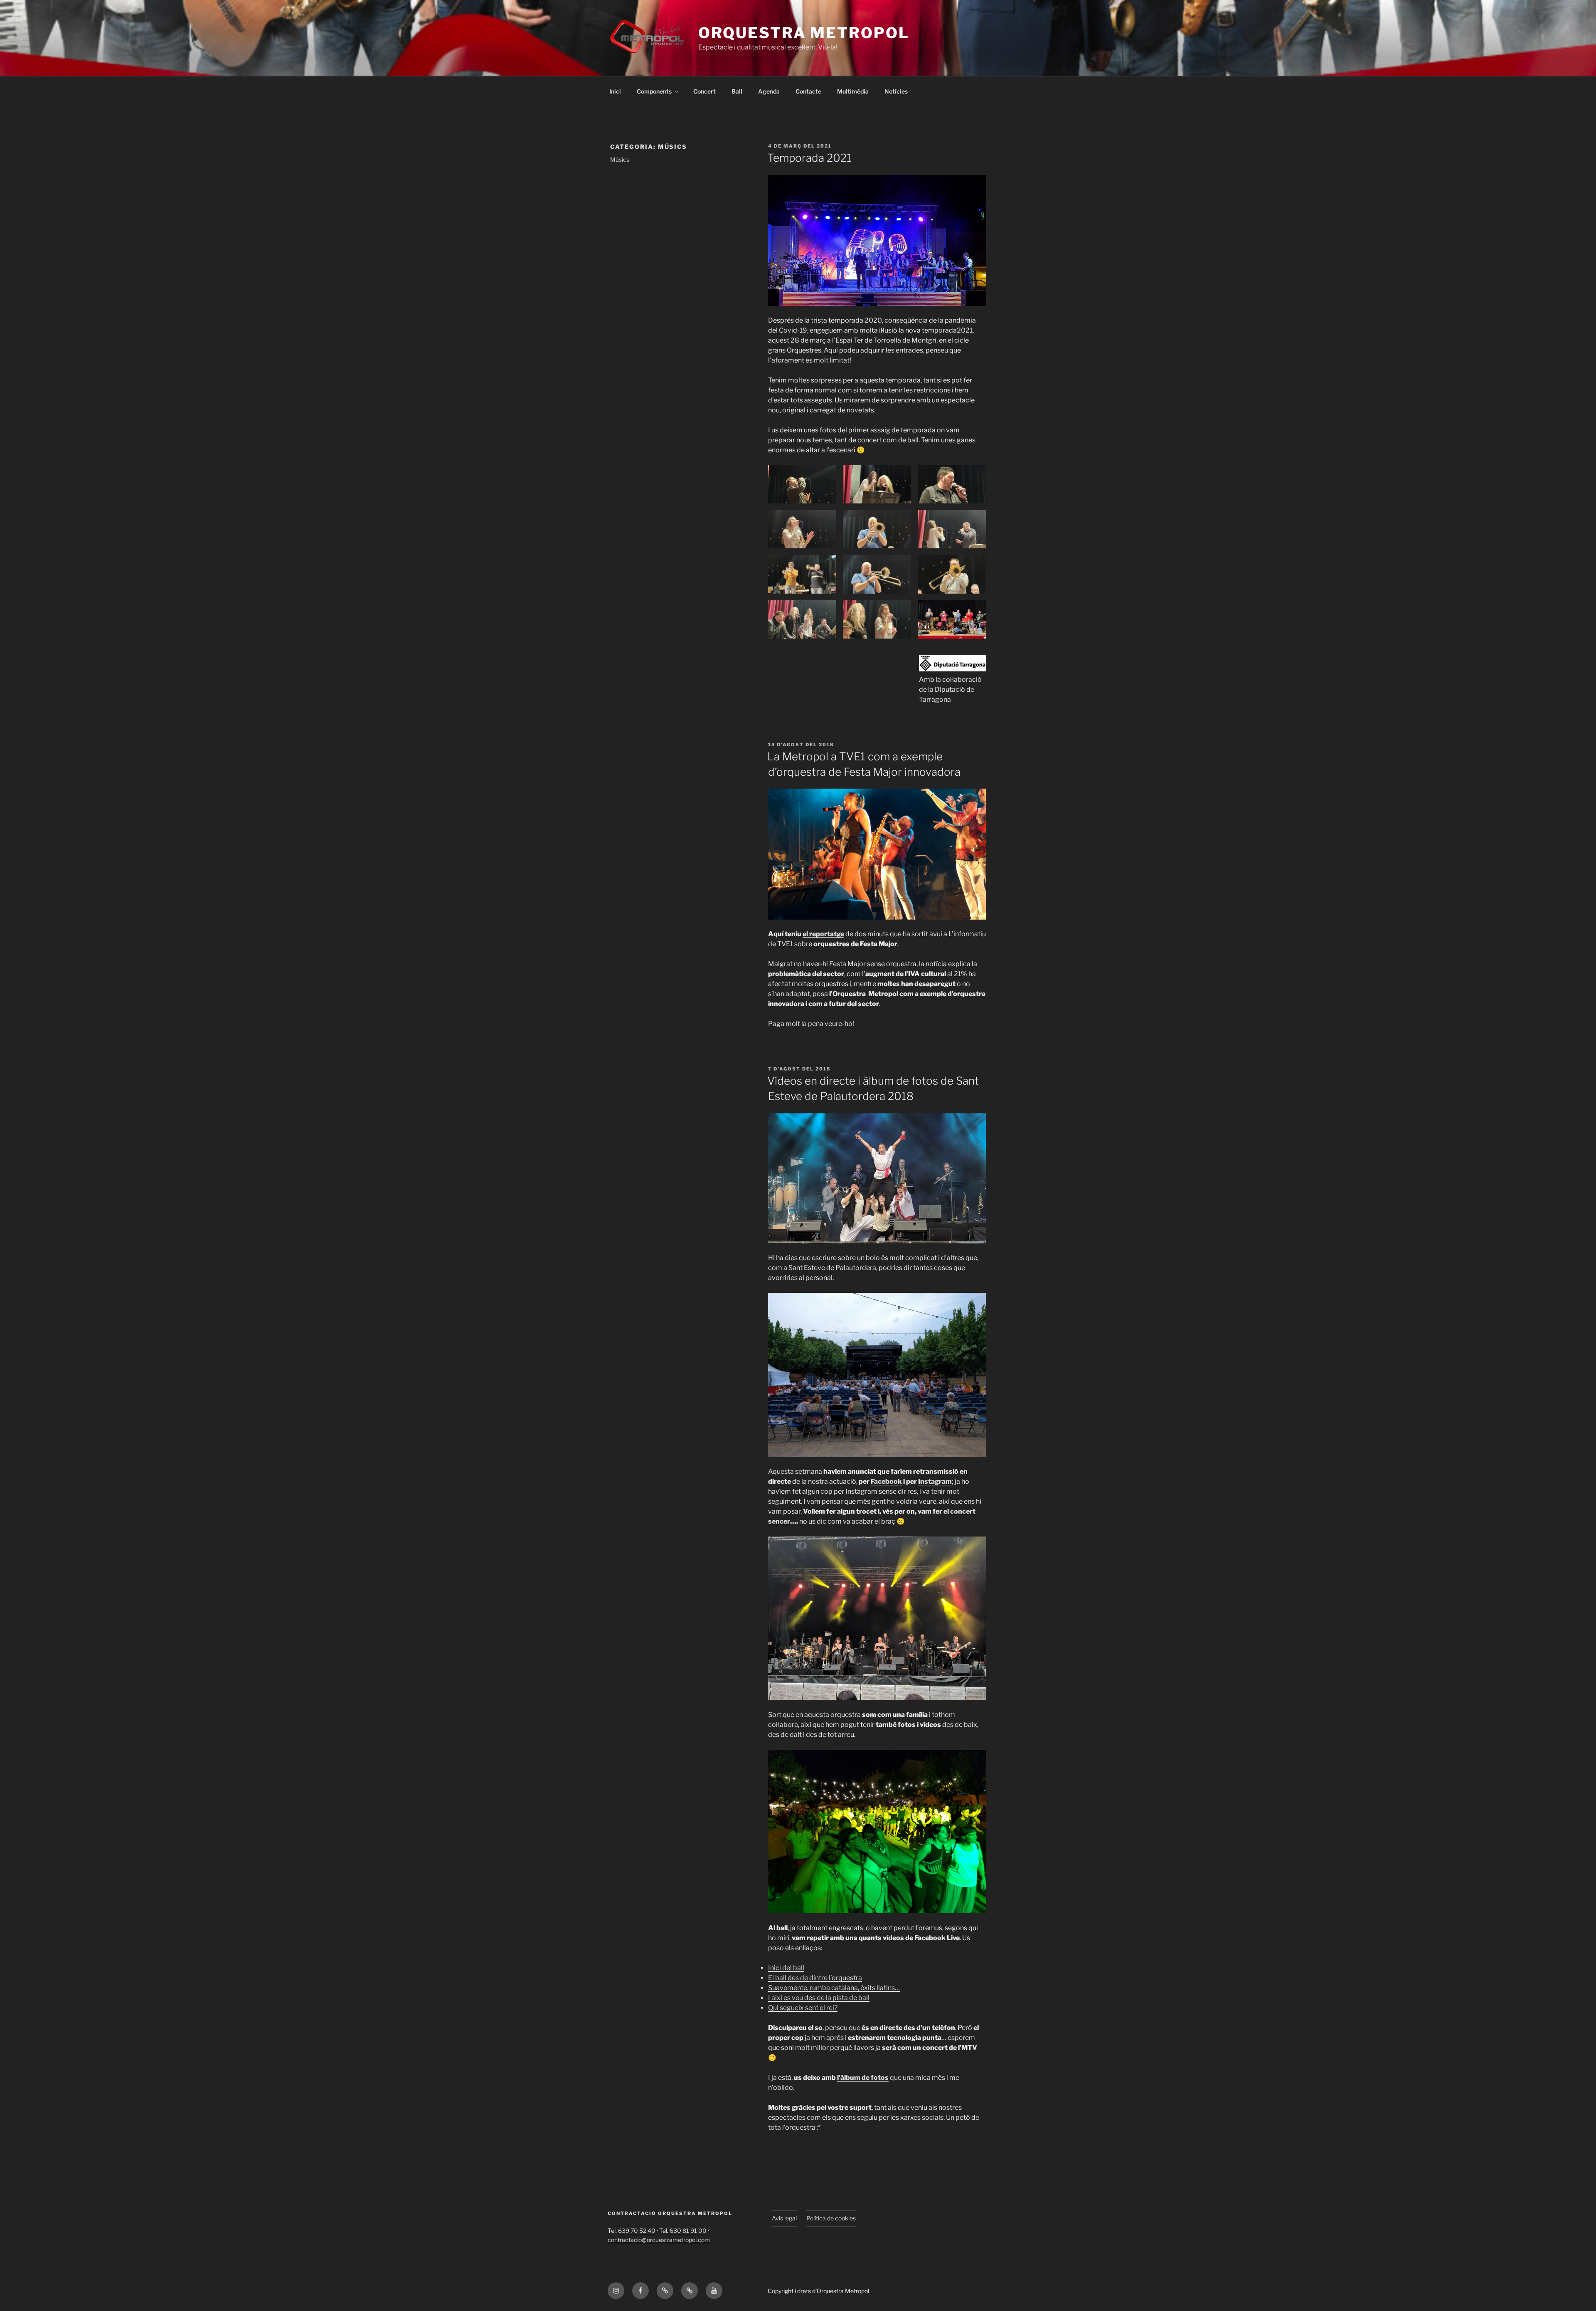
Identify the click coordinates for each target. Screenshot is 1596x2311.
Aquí (831, 350)
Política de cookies (831, 2218)
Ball (737, 91)
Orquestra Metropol (804, 33)
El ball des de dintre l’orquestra (815, 1978)
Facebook (886, 1481)
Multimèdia (853, 91)
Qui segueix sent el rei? (803, 2008)
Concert (704, 91)
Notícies (896, 91)
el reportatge (823, 934)
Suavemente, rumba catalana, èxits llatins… (834, 1988)
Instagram (935, 1481)
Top (1576, 2291)
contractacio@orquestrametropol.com (659, 2240)
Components (654, 91)
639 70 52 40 (637, 2231)
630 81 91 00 (688, 2231)
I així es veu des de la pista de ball (819, 1998)
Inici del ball (786, 1968)
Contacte (808, 91)
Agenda (769, 91)
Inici (615, 91)
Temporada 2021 (809, 158)
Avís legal (784, 2218)
